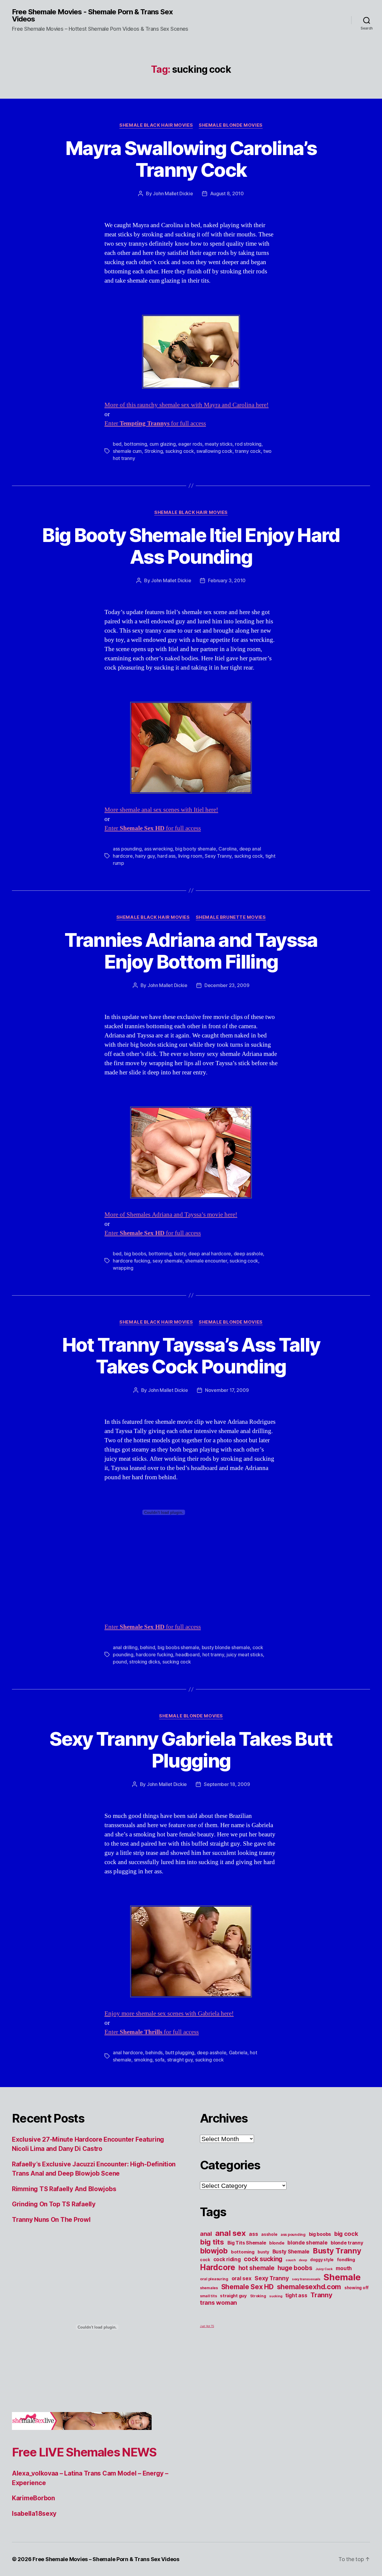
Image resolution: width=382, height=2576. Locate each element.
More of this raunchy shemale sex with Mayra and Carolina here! (187, 405)
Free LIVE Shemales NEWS (84, 2452)
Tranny (321, 2295)
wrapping (123, 1268)
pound (120, 1662)
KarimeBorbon (33, 2498)
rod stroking (248, 444)
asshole (269, 2234)
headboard (188, 1655)
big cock (346, 2234)
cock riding (227, 2259)
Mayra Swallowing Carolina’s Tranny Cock (191, 159)
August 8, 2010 (227, 193)
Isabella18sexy (34, 2514)
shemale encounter (206, 1261)
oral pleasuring (214, 2279)
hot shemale (257, 2268)
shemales (209, 2288)
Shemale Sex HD (247, 2287)
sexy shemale (168, 1261)
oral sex (242, 2278)
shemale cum (127, 451)
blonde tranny (347, 2243)
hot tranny (213, 1655)
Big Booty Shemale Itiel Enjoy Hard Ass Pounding (191, 546)
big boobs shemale (178, 1647)
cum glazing (163, 444)
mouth (344, 2268)
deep (303, 2260)
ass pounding (127, 849)
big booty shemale (195, 849)
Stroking (154, 451)
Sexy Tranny (218, 856)
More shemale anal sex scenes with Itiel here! (161, 810)
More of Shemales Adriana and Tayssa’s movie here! (171, 1215)
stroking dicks (144, 1662)
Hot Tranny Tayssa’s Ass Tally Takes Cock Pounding (191, 1356)
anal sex (231, 2233)
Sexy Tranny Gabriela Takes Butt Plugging (191, 1750)
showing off (356, 2288)
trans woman (218, 2303)
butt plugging (180, 2053)
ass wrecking (158, 849)
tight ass (296, 2295)
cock (205, 2260)
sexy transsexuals (306, 2279)
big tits (212, 2242)
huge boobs (295, 2268)
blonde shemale (307, 2243)
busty (180, 1254)
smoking (143, 2060)
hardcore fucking (131, 1261)
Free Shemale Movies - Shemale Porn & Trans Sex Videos (92, 16)
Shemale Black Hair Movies (156, 125)
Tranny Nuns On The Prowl (51, 2220)
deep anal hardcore (210, 1254)
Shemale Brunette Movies (231, 917)
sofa (160, 2060)
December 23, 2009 (227, 985)
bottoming (136, 444)
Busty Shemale (291, 2252)
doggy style (322, 2260)
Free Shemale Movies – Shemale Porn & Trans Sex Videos (106, 2559)
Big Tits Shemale (247, 2243)
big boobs (135, 1254)
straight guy (180, 2060)
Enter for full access (155, 423)
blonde (277, 2243)
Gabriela (238, 2053)
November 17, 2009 (227, 1390)
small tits (208, 2296)
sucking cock (180, 451)
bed (117, 444)
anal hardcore (128, 2053)
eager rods (190, 444)
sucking (276, 2296)
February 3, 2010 (227, 580)
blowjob (214, 2251)
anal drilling (125, 1647)
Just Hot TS (207, 2326)
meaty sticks (219, 444)
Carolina (228, 849)
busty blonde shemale (226, 1647)
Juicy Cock (324, 2269)
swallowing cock (214, 451)
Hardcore (218, 2267)
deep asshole (248, 1254)
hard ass (166, 856)
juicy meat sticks (245, 1655)
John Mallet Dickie (173, 193)
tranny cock (248, 451)
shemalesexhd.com (309, 2287)
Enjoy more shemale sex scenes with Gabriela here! (169, 2014)
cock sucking (263, 2259)
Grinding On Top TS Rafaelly (54, 2204)
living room (190, 856)
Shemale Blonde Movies (231, 125)
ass (253, 2234)
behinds (154, 2053)
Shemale (342, 2277)
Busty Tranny (337, 2251)
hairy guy (145, 856)
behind (147, 1647)
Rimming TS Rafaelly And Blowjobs (64, 2189)
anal (206, 2234)
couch (291, 2260)
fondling (346, 2260)
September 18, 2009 (227, 1784)
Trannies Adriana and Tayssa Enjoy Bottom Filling (191, 951)
